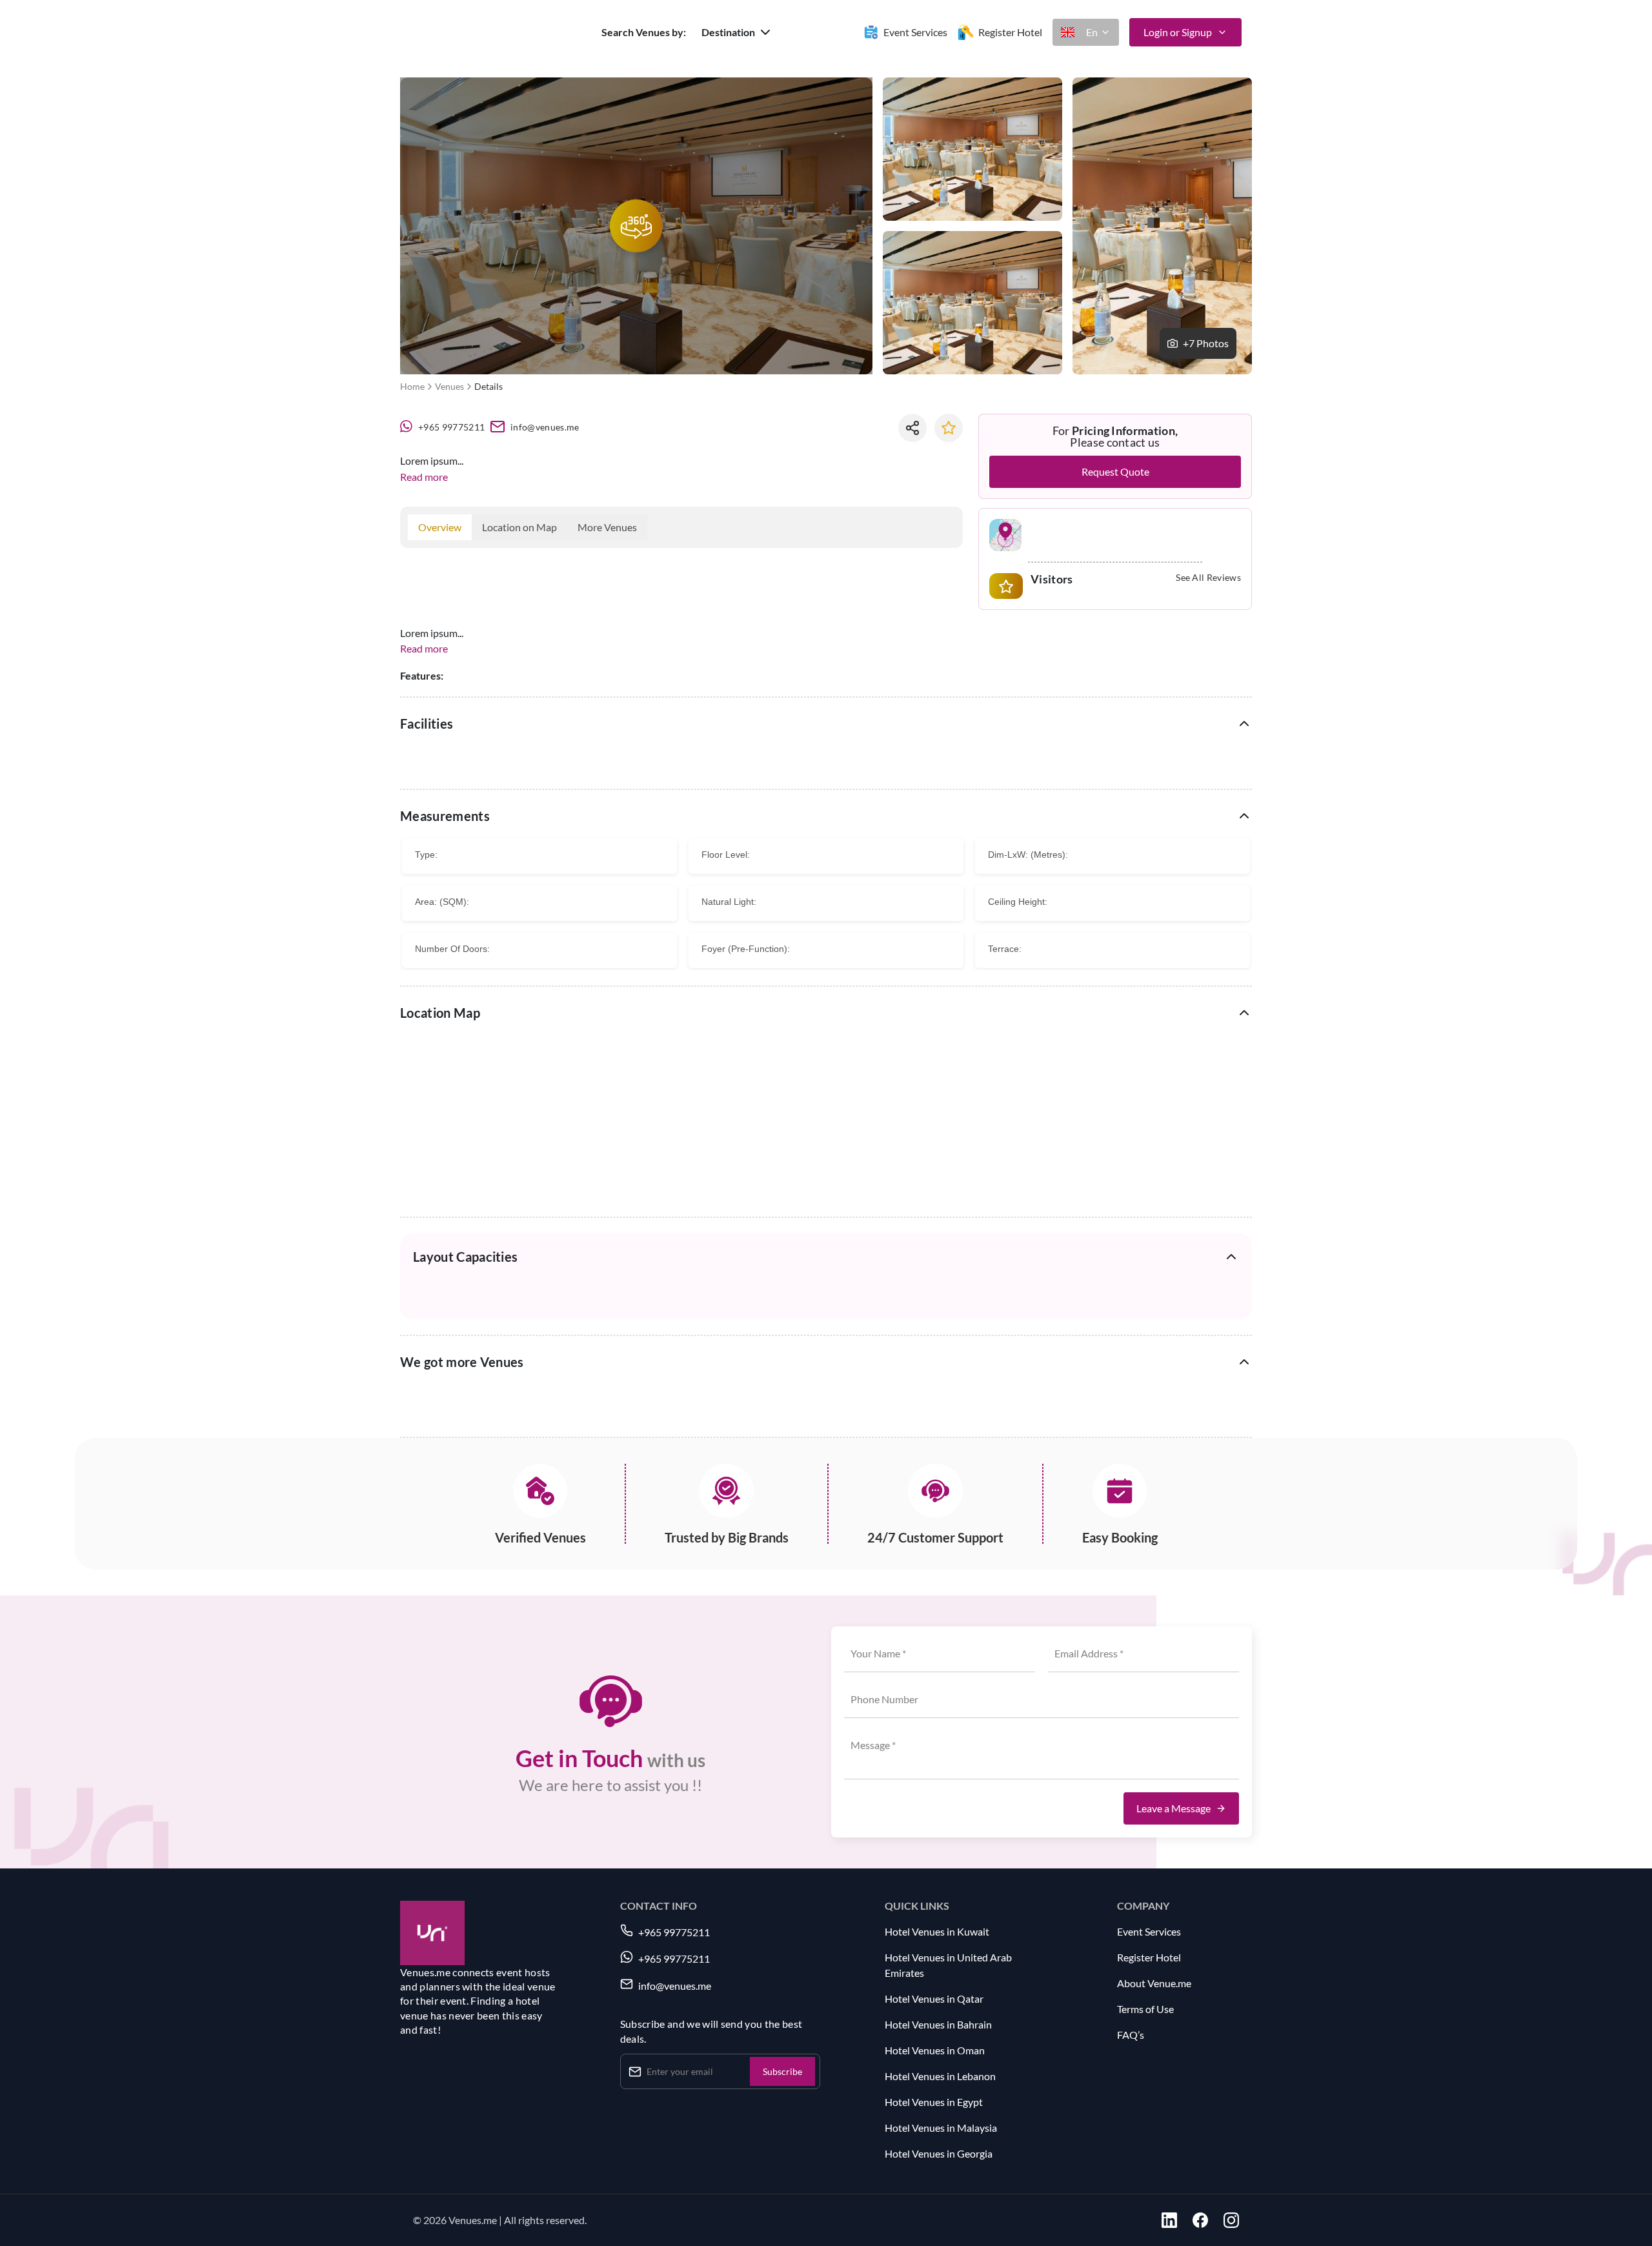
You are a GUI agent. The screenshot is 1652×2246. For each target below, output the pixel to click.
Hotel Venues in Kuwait (937, 1931)
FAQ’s (1131, 2035)
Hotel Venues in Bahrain (938, 2024)
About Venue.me (1154, 1983)
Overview (440, 527)
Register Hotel (1149, 1957)
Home (412, 386)
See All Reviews (1208, 578)
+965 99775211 (451, 427)
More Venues (607, 527)
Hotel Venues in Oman (935, 2050)
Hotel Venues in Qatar (934, 1998)
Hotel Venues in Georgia (939, 2153)
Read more (424, 477)
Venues (449, 386)
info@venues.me (545, 427)
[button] (737, 32)
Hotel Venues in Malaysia (941, 2128)
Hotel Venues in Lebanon (940, 2076)
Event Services (1149, 1931)
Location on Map (519, 527)
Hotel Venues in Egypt (934, 2102)
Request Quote (1115, 471)
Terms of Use (1145, 2009)
